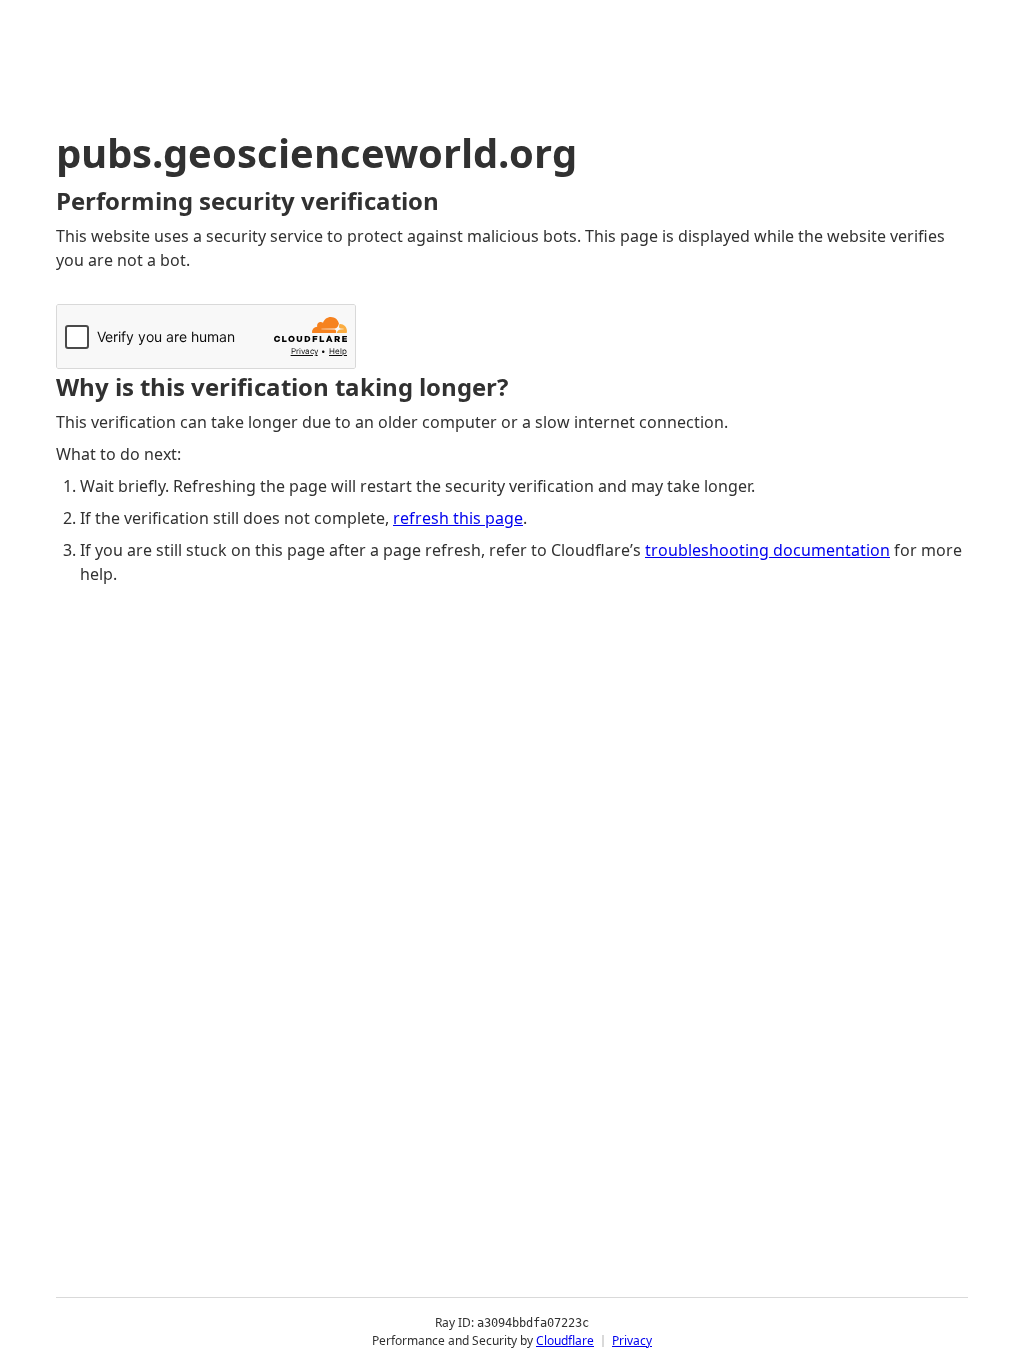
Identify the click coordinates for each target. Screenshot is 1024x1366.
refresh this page (458, 518)
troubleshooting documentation (767, 550)
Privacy (632, 1340)
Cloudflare (565, 1340)
